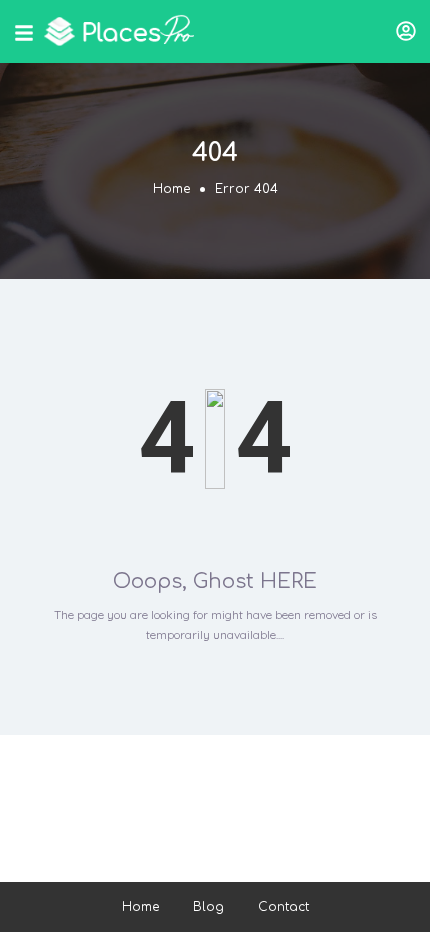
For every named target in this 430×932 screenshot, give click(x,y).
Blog (208, 907)
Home (171, 189)
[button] (406, 31)
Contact (283, 907)
